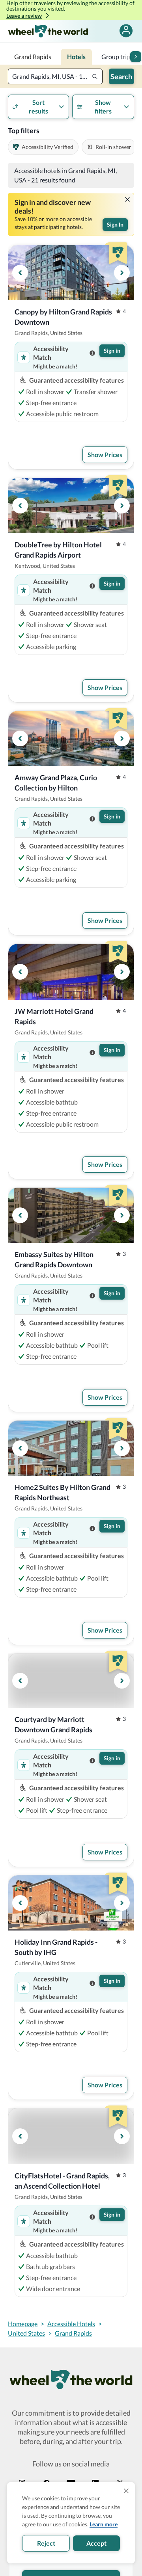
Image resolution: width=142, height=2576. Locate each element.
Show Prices (105, 455)
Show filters (103, 107)
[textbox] (55, 76)
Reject (46, 2543)
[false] (126, 31)
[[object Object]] (127, 199)
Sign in (112, 351)
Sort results (38, 107)
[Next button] (136, 57)
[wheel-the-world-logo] (48, 31)
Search (121, 76)
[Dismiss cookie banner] (126, 2491)
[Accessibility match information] (92, 353)
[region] (71, 273)
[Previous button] (20, 273)
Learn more (104, 2524)
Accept (96, 2543)
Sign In (115, 224)
